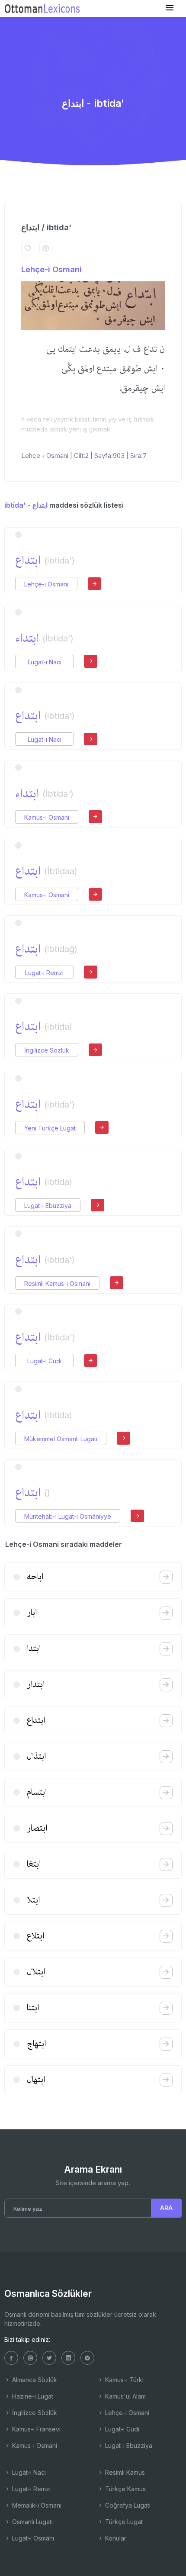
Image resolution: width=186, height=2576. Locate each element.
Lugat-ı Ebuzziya (48, 1206)
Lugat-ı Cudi (44, 1361)
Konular (115, 2538)
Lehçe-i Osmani (51, 269)
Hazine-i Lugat (32, 2396)
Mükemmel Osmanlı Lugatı (61, 1439)
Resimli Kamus (124, 2472)
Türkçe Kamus (125, 2489)
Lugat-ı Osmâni (32, 2538)
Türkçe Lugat (123, 2522)
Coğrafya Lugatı (127, 2505)
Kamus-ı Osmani (47, 817)
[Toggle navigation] (170, 8)
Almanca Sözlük (34, 2380)
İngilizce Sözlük (47, 1050)
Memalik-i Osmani (36, 2505)
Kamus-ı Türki (123, 2380)
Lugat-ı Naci (45, 662)
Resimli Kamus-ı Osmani (57, 1283)
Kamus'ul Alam (125, 2396)
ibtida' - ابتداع (26, 505)
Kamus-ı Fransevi (35, 2429)
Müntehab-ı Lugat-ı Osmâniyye (68, 1516)
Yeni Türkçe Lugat (50, 1128)
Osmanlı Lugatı (32, 2522)
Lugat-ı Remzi (44, 973)
